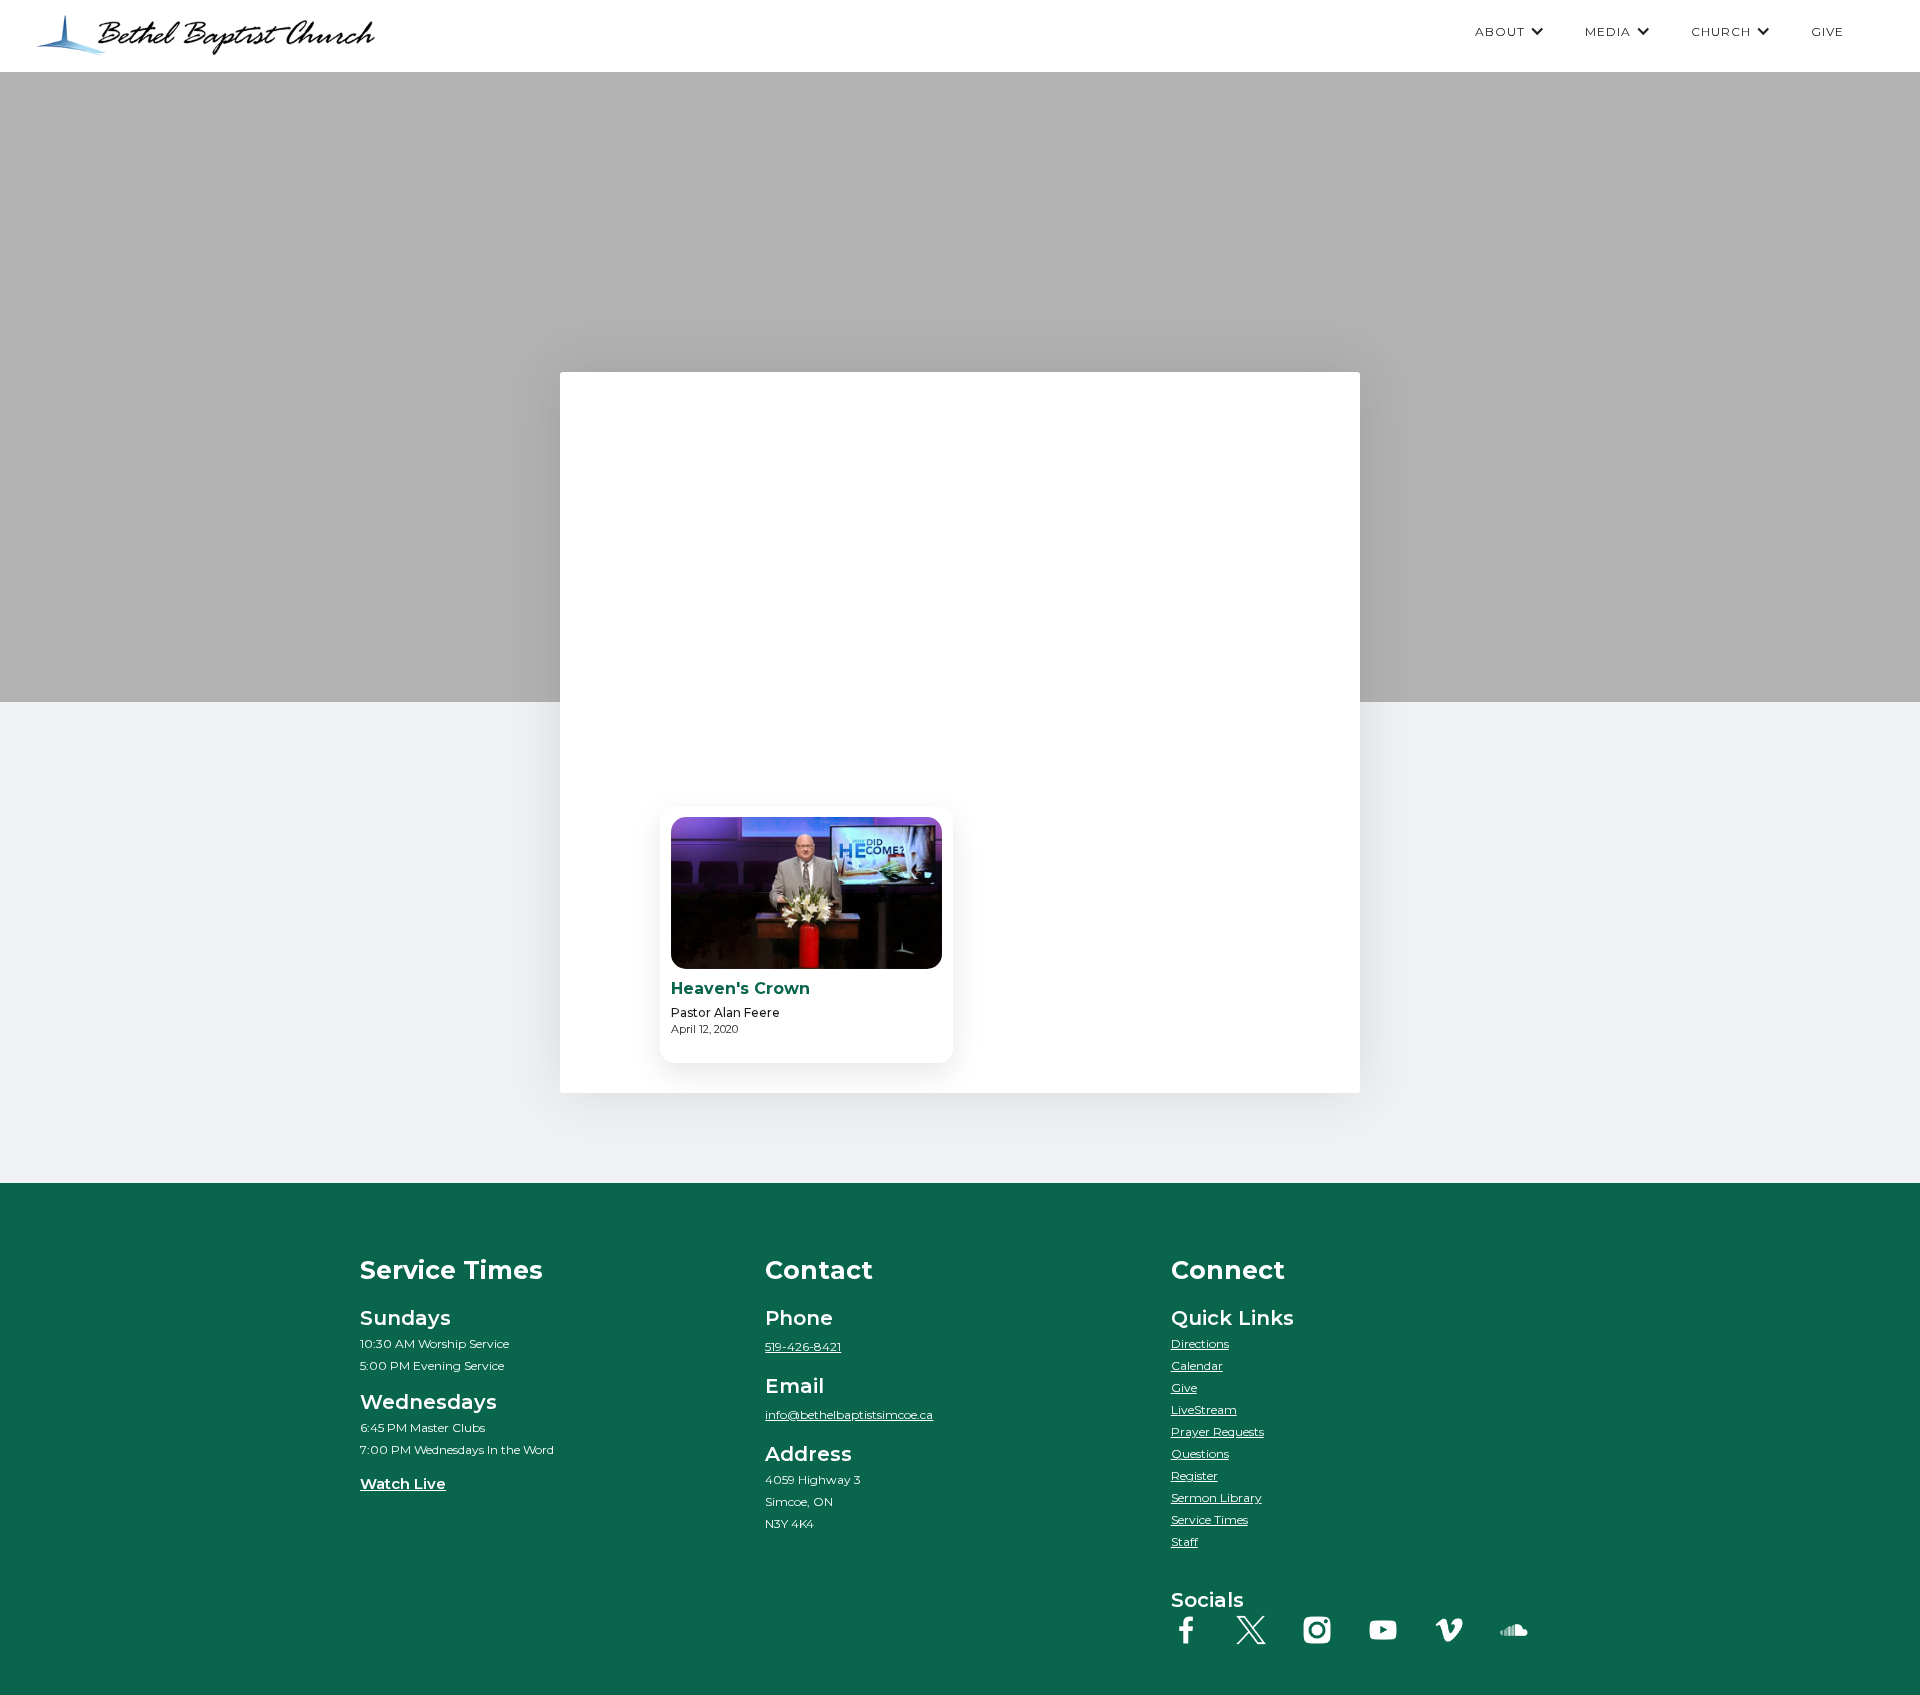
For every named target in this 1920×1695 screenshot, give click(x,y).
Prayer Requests (1217, 1431)
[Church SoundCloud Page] (1529, 1630)
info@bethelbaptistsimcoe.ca (849, 1414)
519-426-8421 (803, 1346)
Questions (1200, 1453)
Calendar (1197, 1365)
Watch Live (403, 1483)
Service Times (1209, 1519)
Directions (1200, 1343)
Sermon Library (1216, 1497)
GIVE (1827, 31)
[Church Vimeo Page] (1464, 1630)
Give (1184, 1387)
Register (1194, 1475)
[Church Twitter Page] (1266, 1630)
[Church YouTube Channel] (1398, 1630)
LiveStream (1204, 1409)
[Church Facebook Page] (1201, 1630)
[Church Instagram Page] (1332, 1630)
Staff (1184, 1541)
